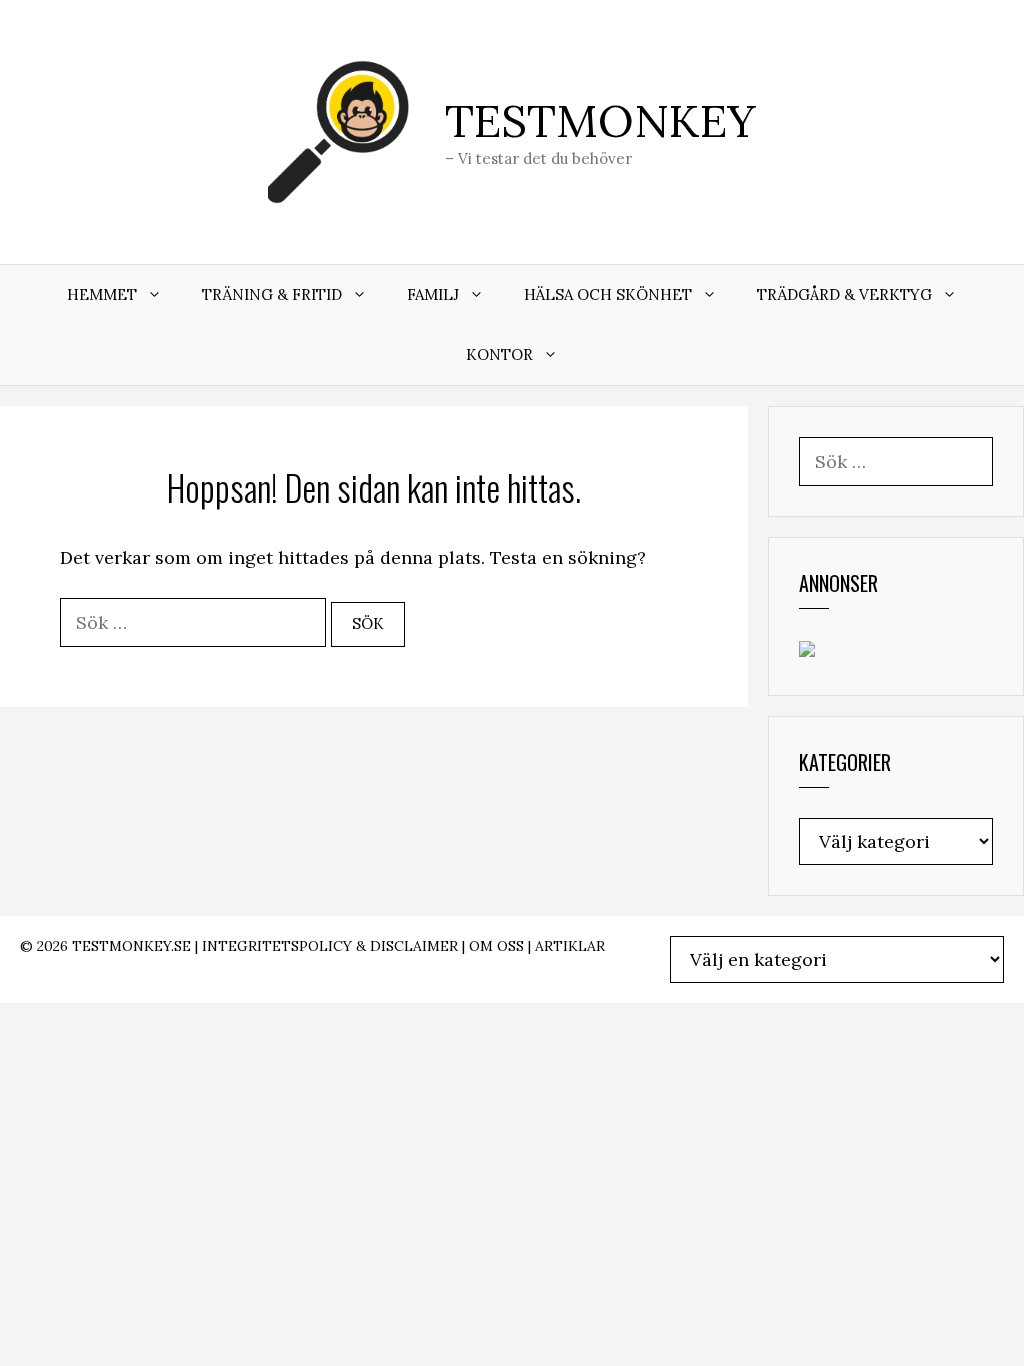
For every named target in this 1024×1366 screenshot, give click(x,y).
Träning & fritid (272, 294)
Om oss (496, 946)
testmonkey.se (131, 946)
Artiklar (570, 946)
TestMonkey (600, 120)
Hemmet (102, 294)
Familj (433, 294)
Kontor (499, 354)
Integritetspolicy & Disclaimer (330, 946)
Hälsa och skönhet (608, 294)
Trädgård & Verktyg (844, 294)
